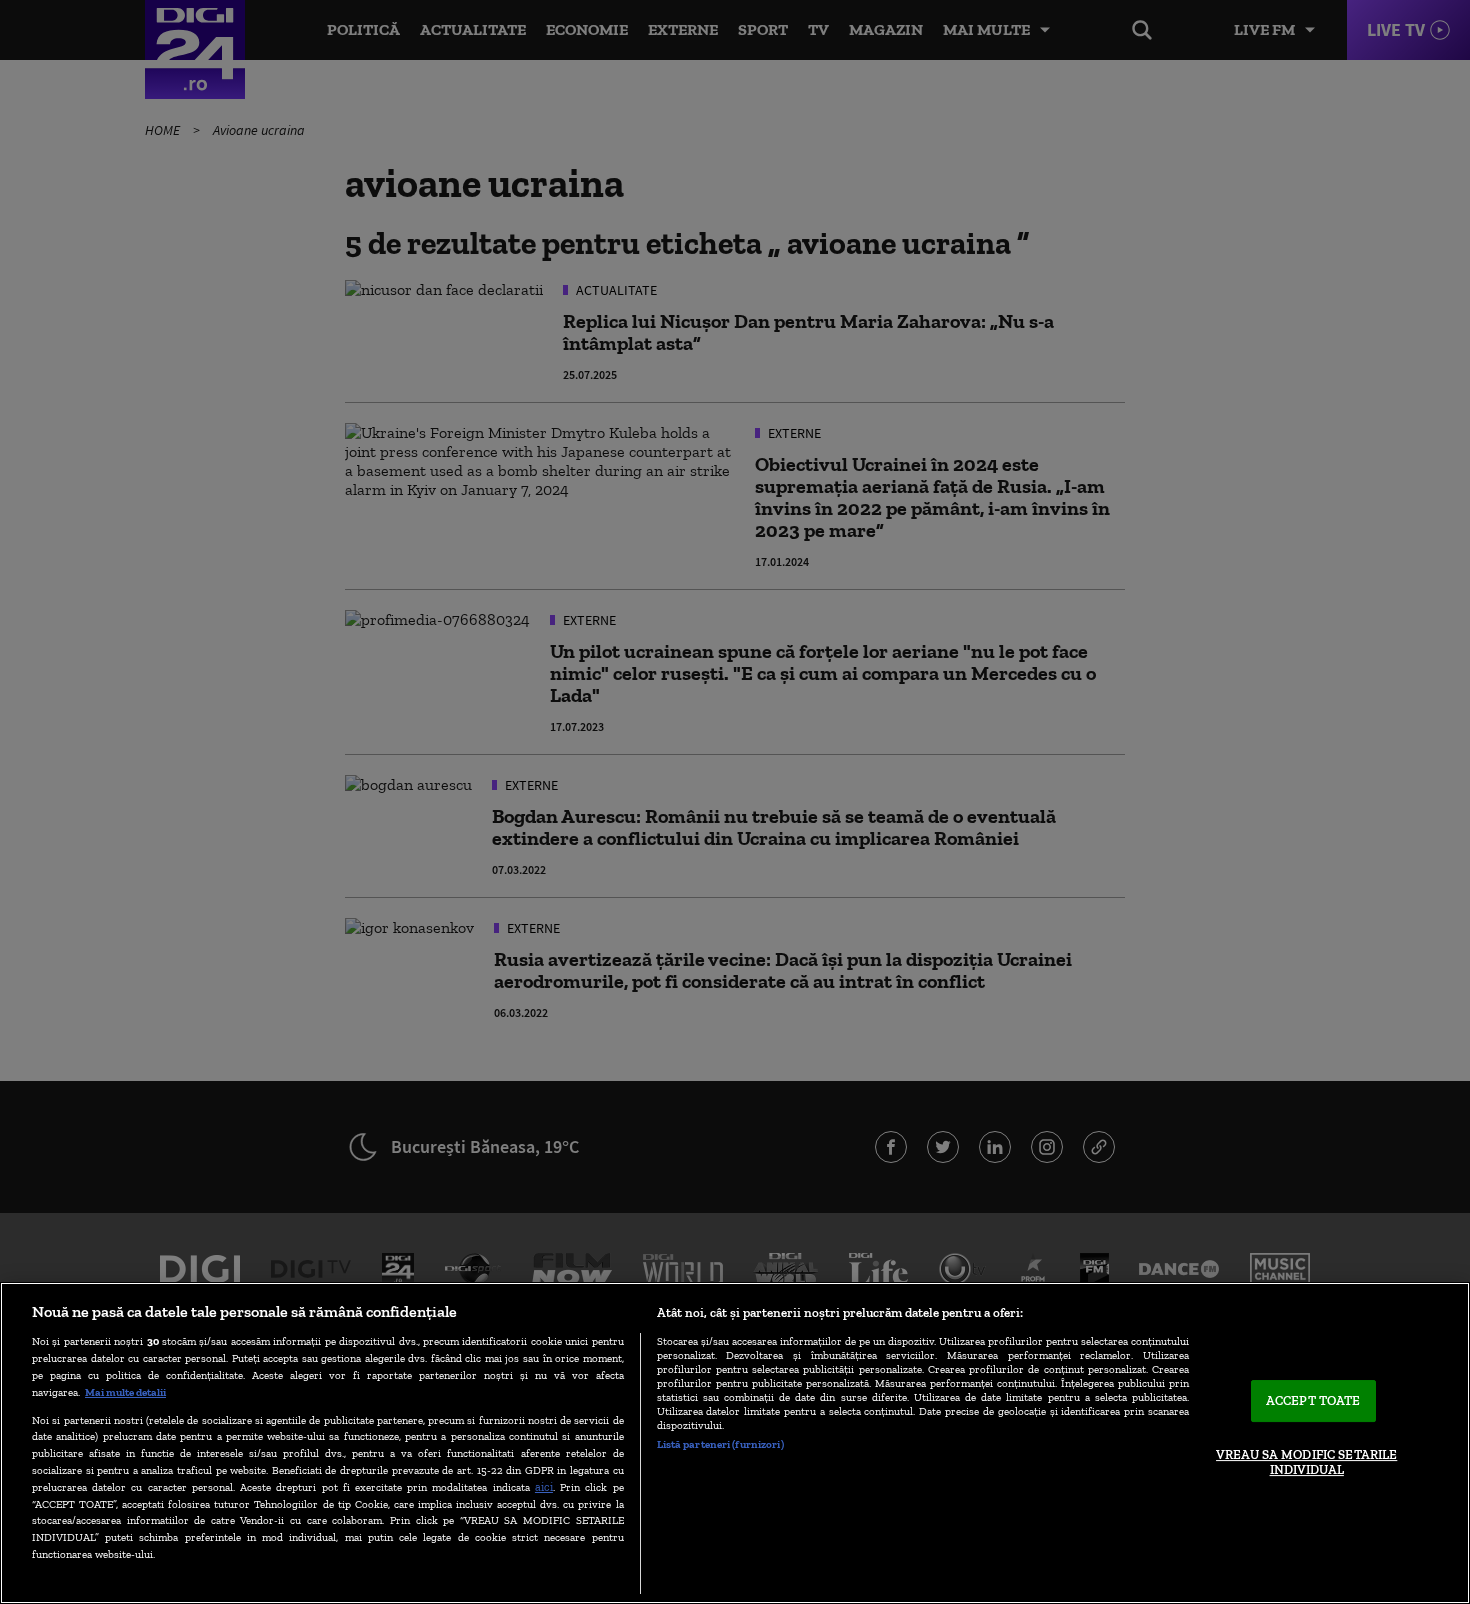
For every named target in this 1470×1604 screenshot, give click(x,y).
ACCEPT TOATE (1313, 1400)
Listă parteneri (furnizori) (720, 1444)
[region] (735, 1443)
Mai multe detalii (125, 1392)
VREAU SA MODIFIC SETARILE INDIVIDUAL (1306, 1462)
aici (544, 1486)
